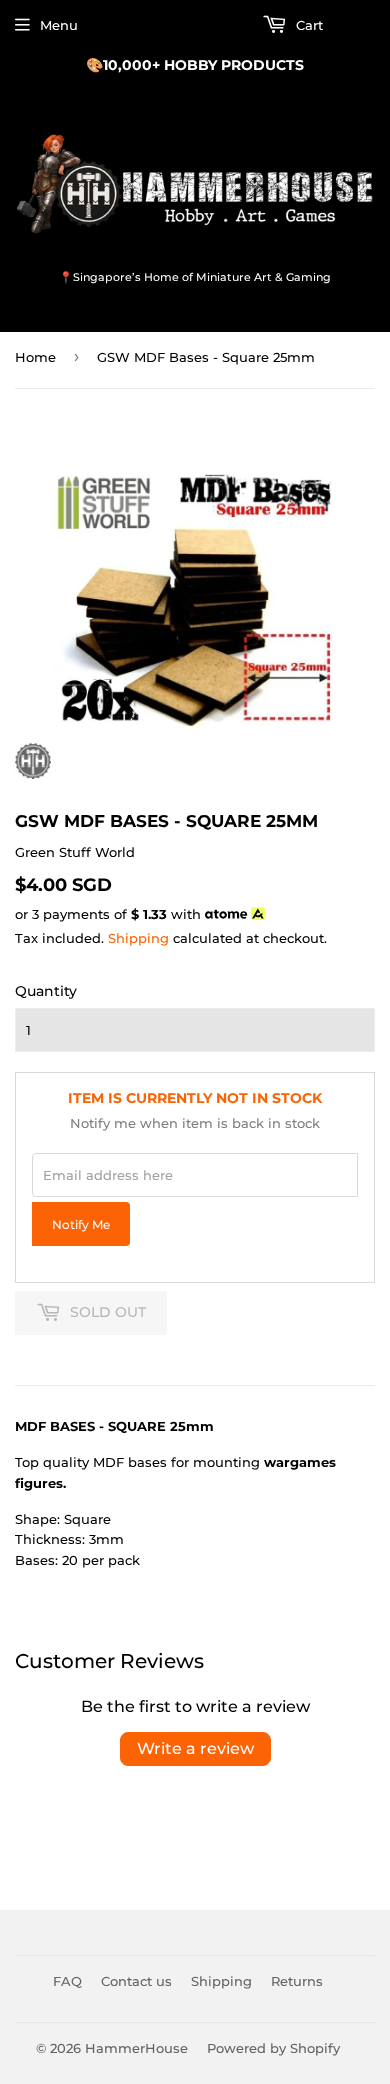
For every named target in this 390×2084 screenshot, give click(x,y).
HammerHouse (136, 2048)
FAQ (67, 1981)
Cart (307, 25)
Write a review (195, 1748)
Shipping (138, 938)
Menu (59, 25)
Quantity (46, 991)
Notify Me (81, 1225)
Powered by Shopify (273, 2048)
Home (35, 357)
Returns (297, 1981)
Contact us (136, 1981)
